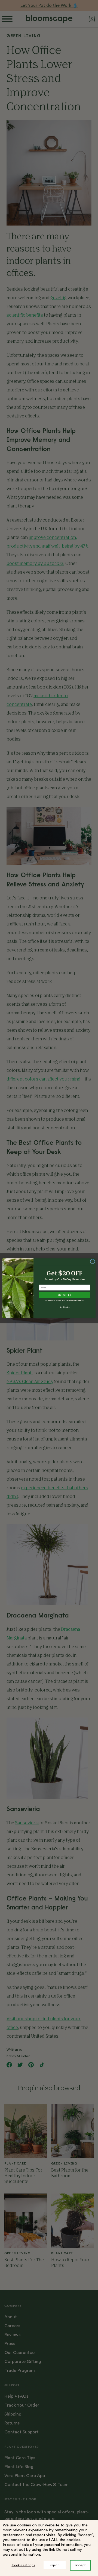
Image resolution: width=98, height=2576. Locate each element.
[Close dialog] (92, 1261)
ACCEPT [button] (80, 2565)
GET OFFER (64, 1295)
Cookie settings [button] (23, 2565)
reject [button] (55, 2565)
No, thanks (65, 1307)
